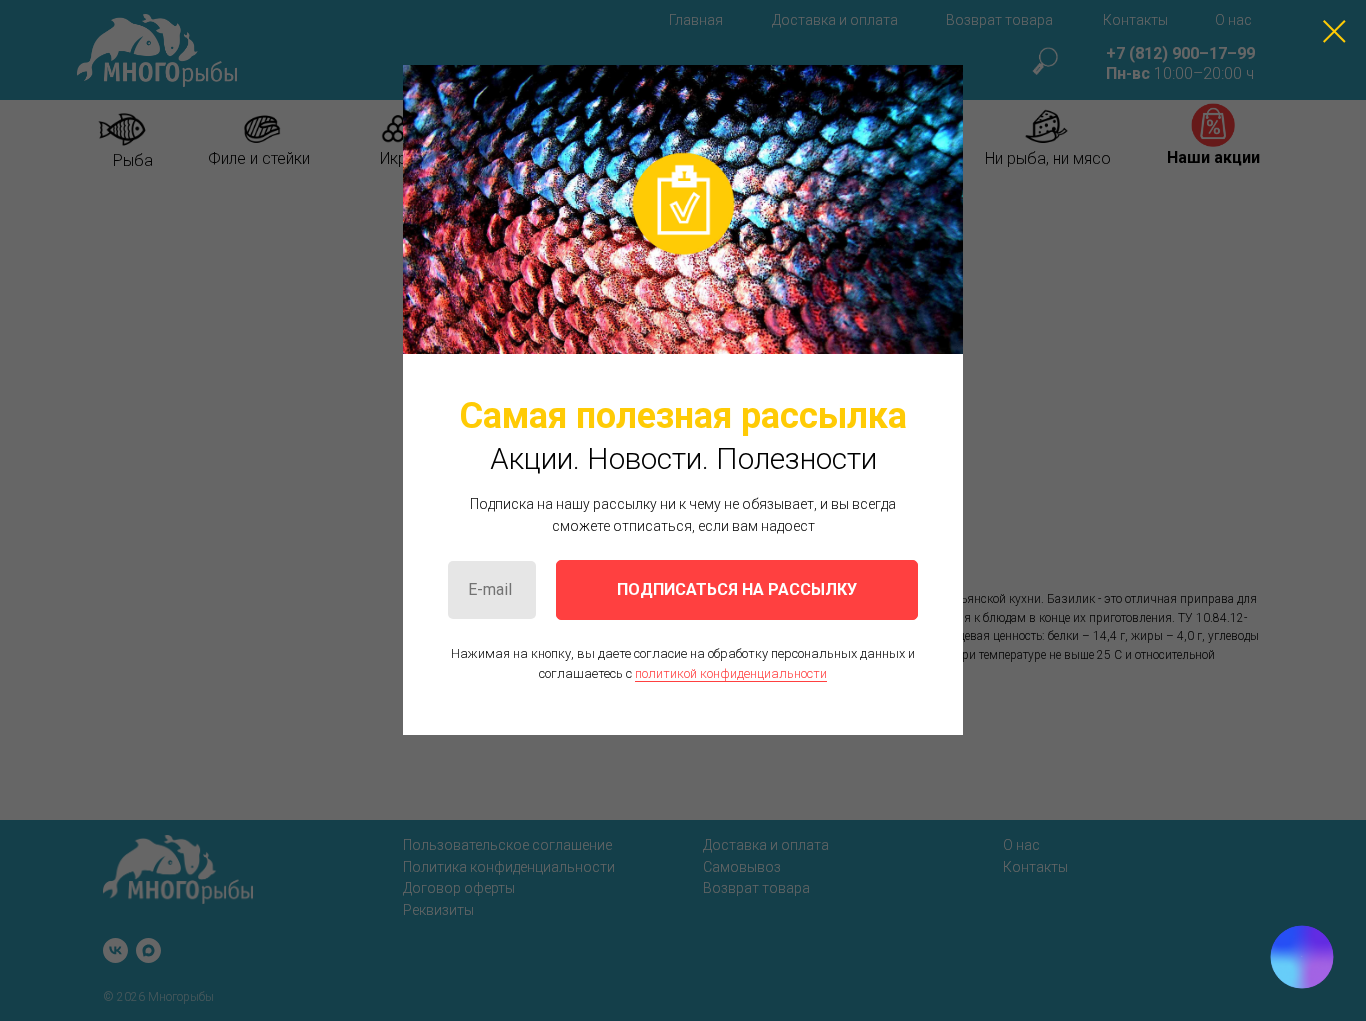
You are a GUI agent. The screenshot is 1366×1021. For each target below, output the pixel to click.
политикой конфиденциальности (731, 673)
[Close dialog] (1334, 31)
